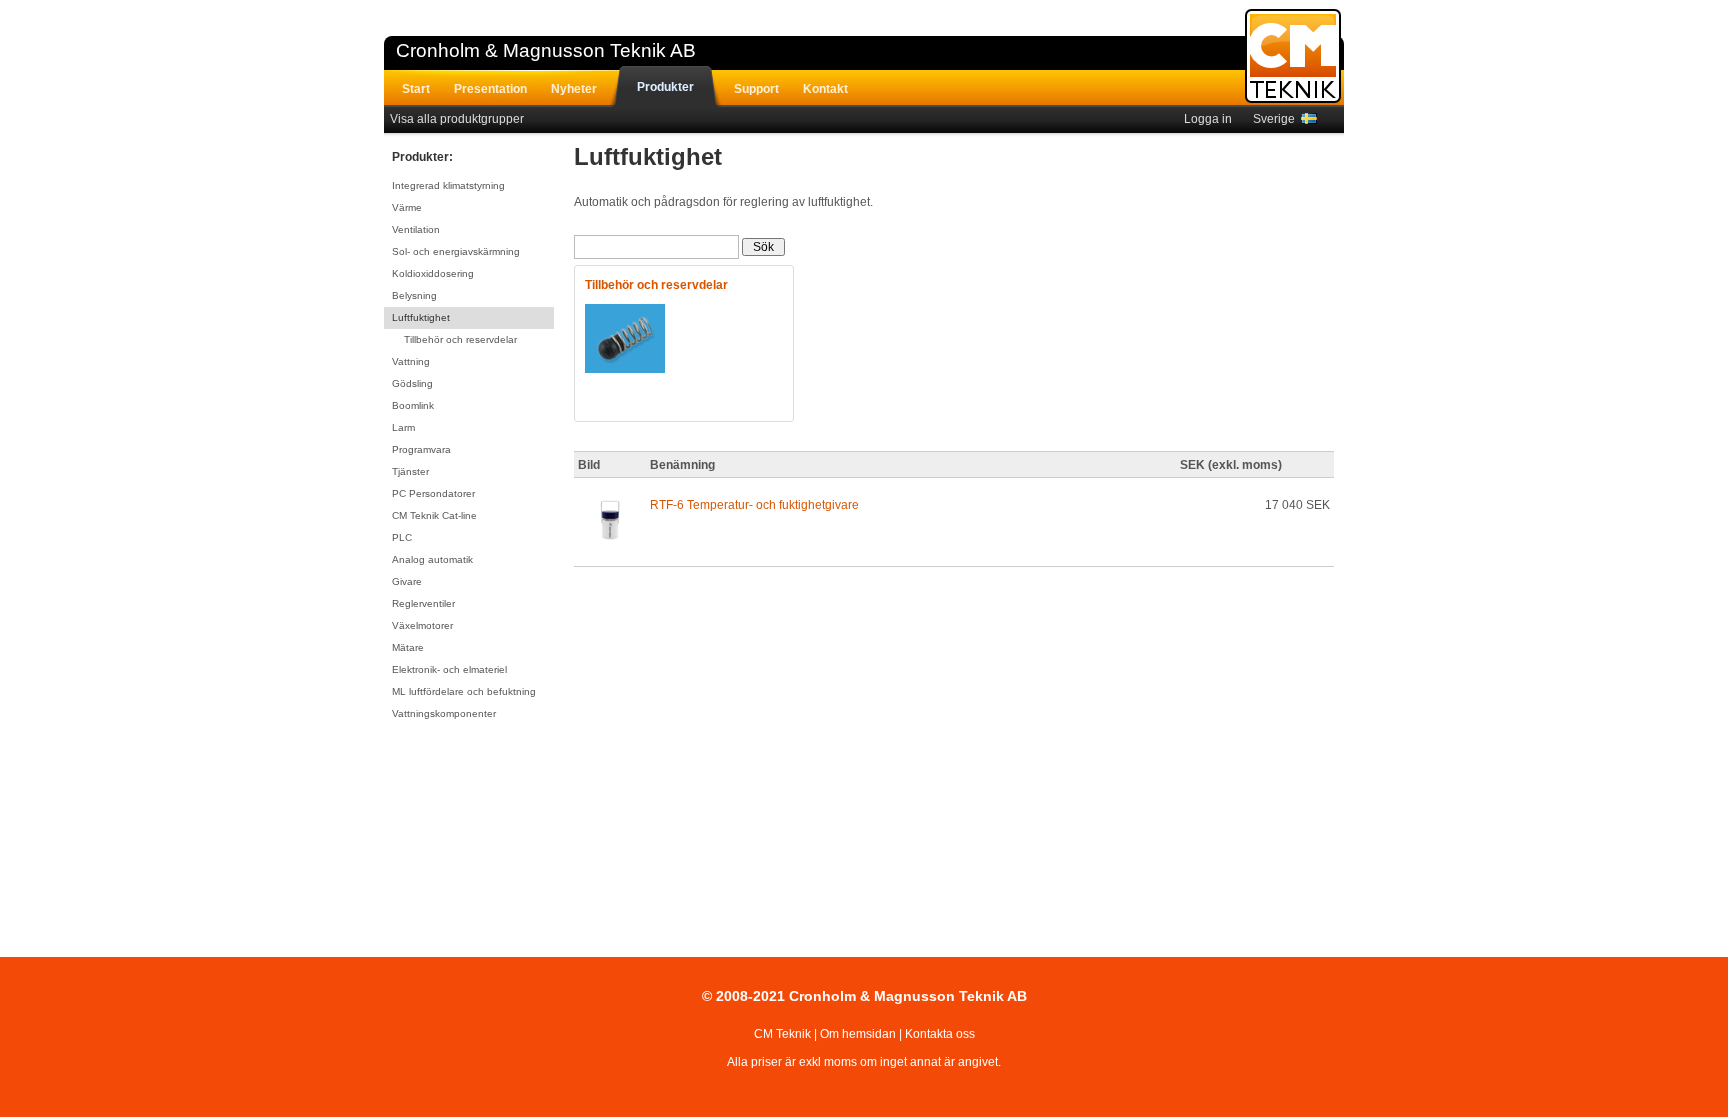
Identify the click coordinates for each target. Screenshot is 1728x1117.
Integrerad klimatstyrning (448, 185)
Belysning (414, 295)
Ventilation (416, 229)
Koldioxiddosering (433, 273)
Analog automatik (432, 559)
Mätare (408, 647)
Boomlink (413, 405)
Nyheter (574, 89)
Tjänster (410, 471)
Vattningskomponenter (444, 713)
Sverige (1277, 119)
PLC (402, 537)
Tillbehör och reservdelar (460, 339)
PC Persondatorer (433, 493)
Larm (403, 427)
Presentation (490, 89)
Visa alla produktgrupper (457, 119)
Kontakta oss (940, 1034)
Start (416, 89)
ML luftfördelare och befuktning (464, 691)
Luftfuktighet (421, 317)
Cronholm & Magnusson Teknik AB (546, 50)
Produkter (665, 87)
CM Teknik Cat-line (434, 515)
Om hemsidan (858, 1034)
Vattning (411, 361)
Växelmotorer (422, 625)
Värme (407, 207)
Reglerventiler (423, 603)
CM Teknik (782, 1034)
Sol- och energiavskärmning (456, 251)
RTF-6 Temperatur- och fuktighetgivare (754, 505)
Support (756, 89)
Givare (407, 581)
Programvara (421, 449)
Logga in (1208, 119)
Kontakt (825, 89)
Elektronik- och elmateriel (449, 669)
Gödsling (412, 383)
